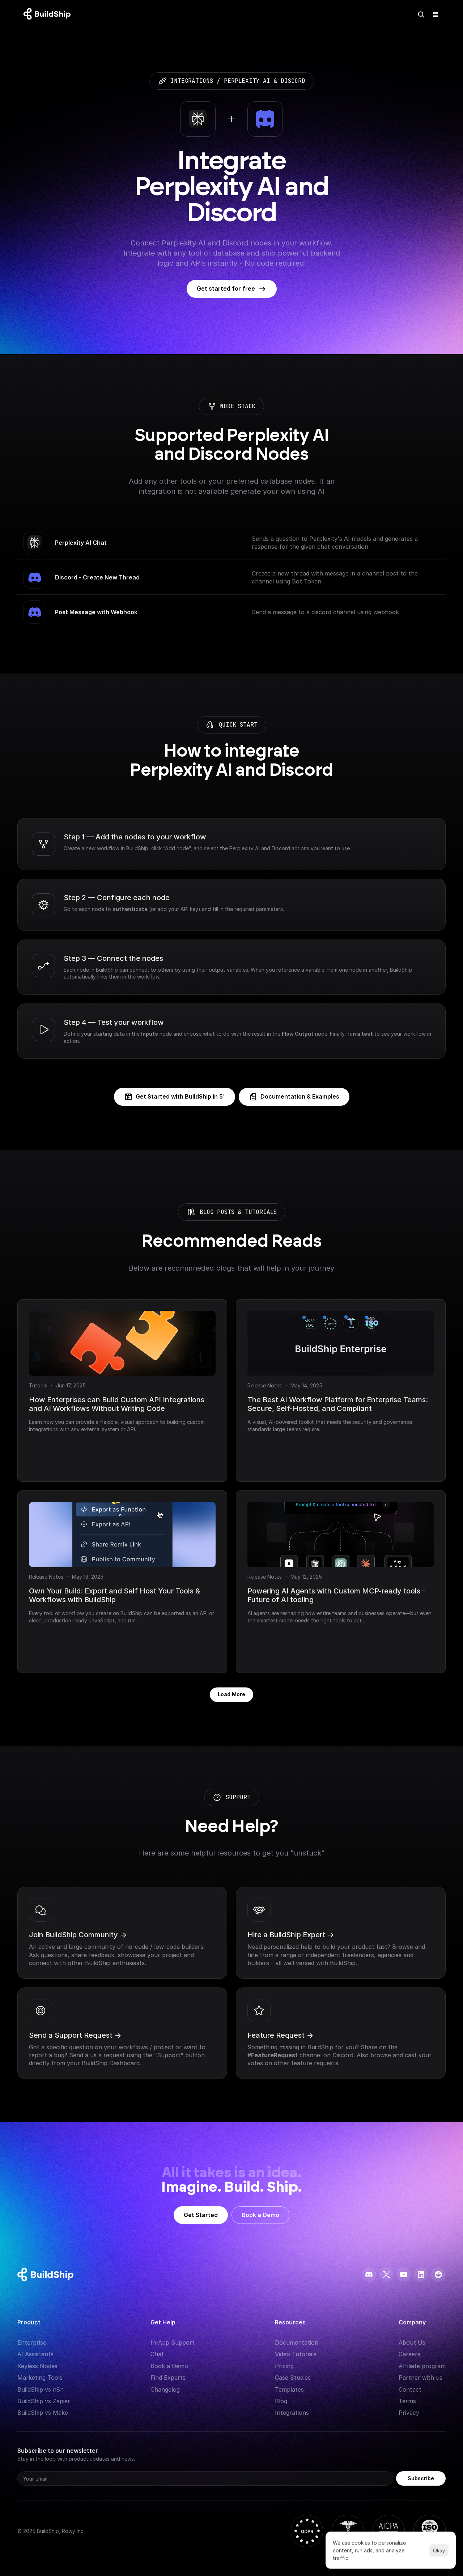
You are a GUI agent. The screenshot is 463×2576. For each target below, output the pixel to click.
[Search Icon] (421, 14)
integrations (192, 81)
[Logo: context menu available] (49, 14)
